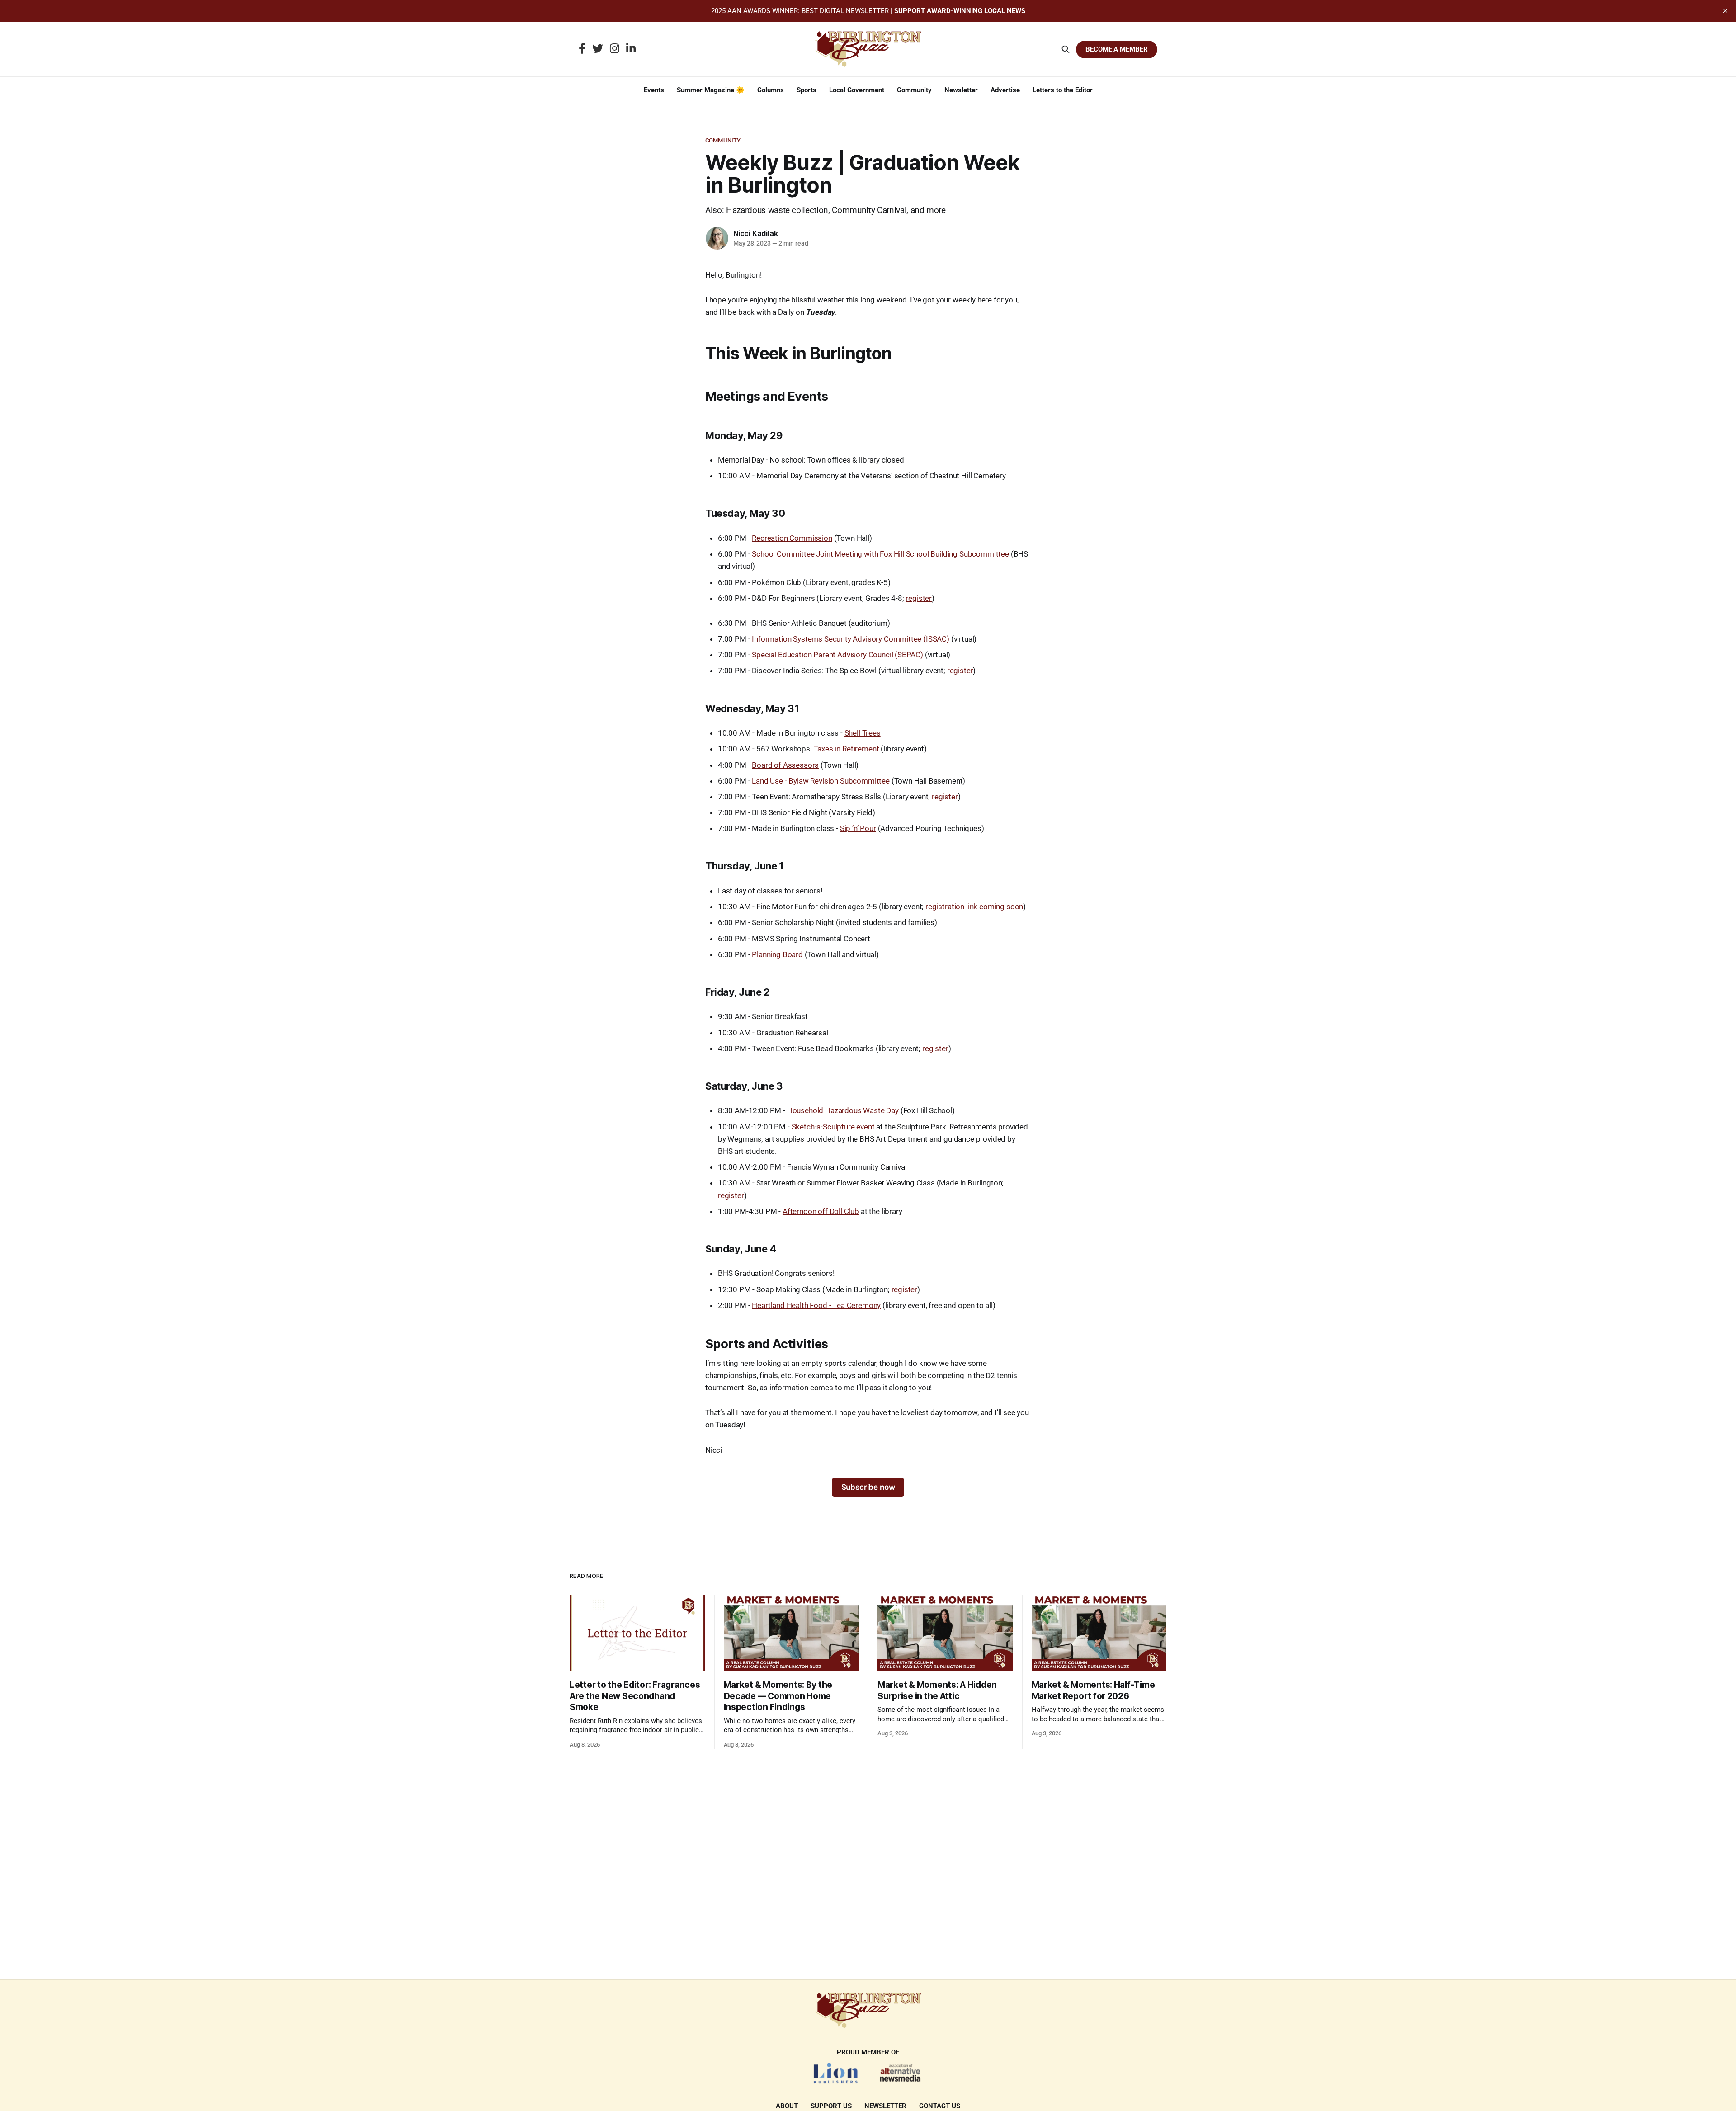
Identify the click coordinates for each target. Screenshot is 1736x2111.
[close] (1725, 11)
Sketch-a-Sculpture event (833, 1127)
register (919, 598)
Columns (771, 90)
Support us (831, 2106)
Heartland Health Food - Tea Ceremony (816, 1305)
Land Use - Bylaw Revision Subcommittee (821, 781)
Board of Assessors (785, 765)
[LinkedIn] (631, 49)
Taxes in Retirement (847, 749)
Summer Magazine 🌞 (711, 90)
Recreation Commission (792, 538)
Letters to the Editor (1063, 90)
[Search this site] (1066, 49)
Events (654, 90)
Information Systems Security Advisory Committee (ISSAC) (851, 639)
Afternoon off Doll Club (821, 1211)
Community (914, 90)
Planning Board (777, 954)
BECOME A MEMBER (1117, 49)
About (787, 2106)
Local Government (857, 90)
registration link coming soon (974, 907)
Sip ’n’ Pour (858, 828)
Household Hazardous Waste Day (843, 1110)
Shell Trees (863, 733)
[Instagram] (615, 49)
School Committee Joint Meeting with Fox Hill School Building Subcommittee (880, 554)
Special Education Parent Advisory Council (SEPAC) (837, 655)
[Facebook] (582, 49)
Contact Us (940, 2106)
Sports (807, 90)
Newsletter (961, 90)
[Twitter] (598, 49)
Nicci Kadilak (755, 233)
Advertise (1005, 90)
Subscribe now (868, 1487)
